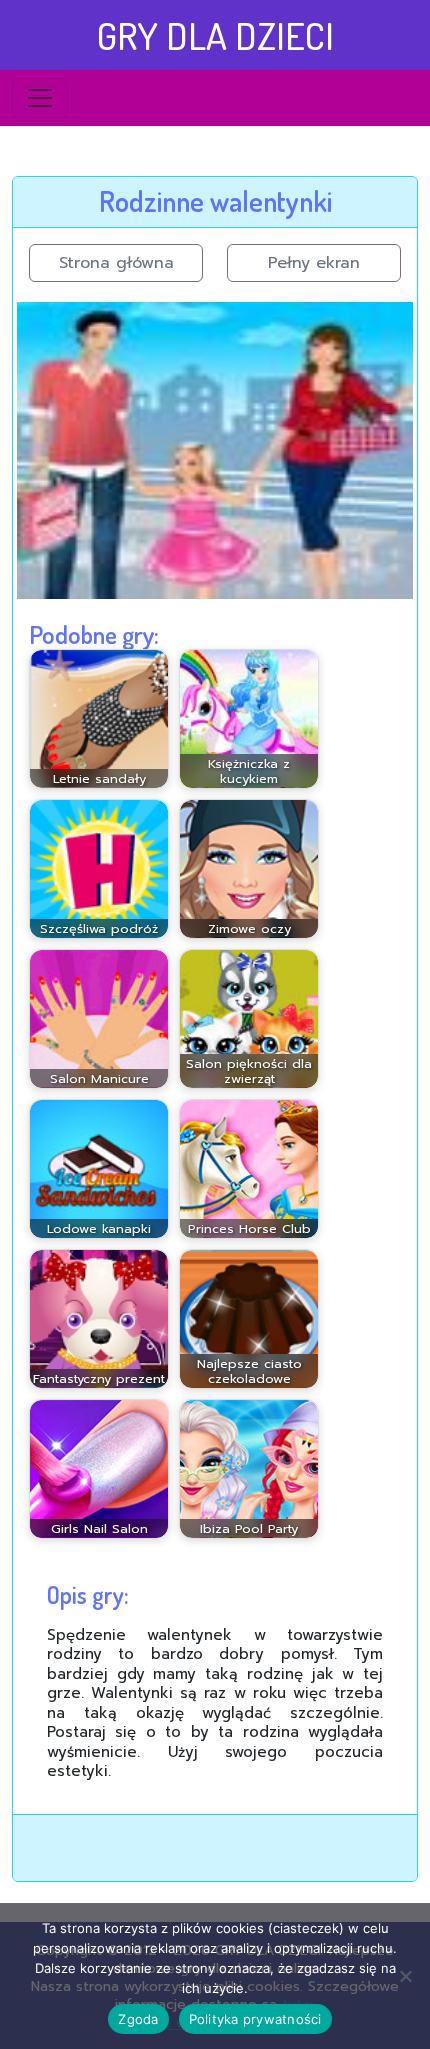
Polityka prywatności (255, 2019)
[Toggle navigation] (40, 98)
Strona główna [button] (116, 263)
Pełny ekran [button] (314, 263)
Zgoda (138, 2019)
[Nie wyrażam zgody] (405, 1976)
